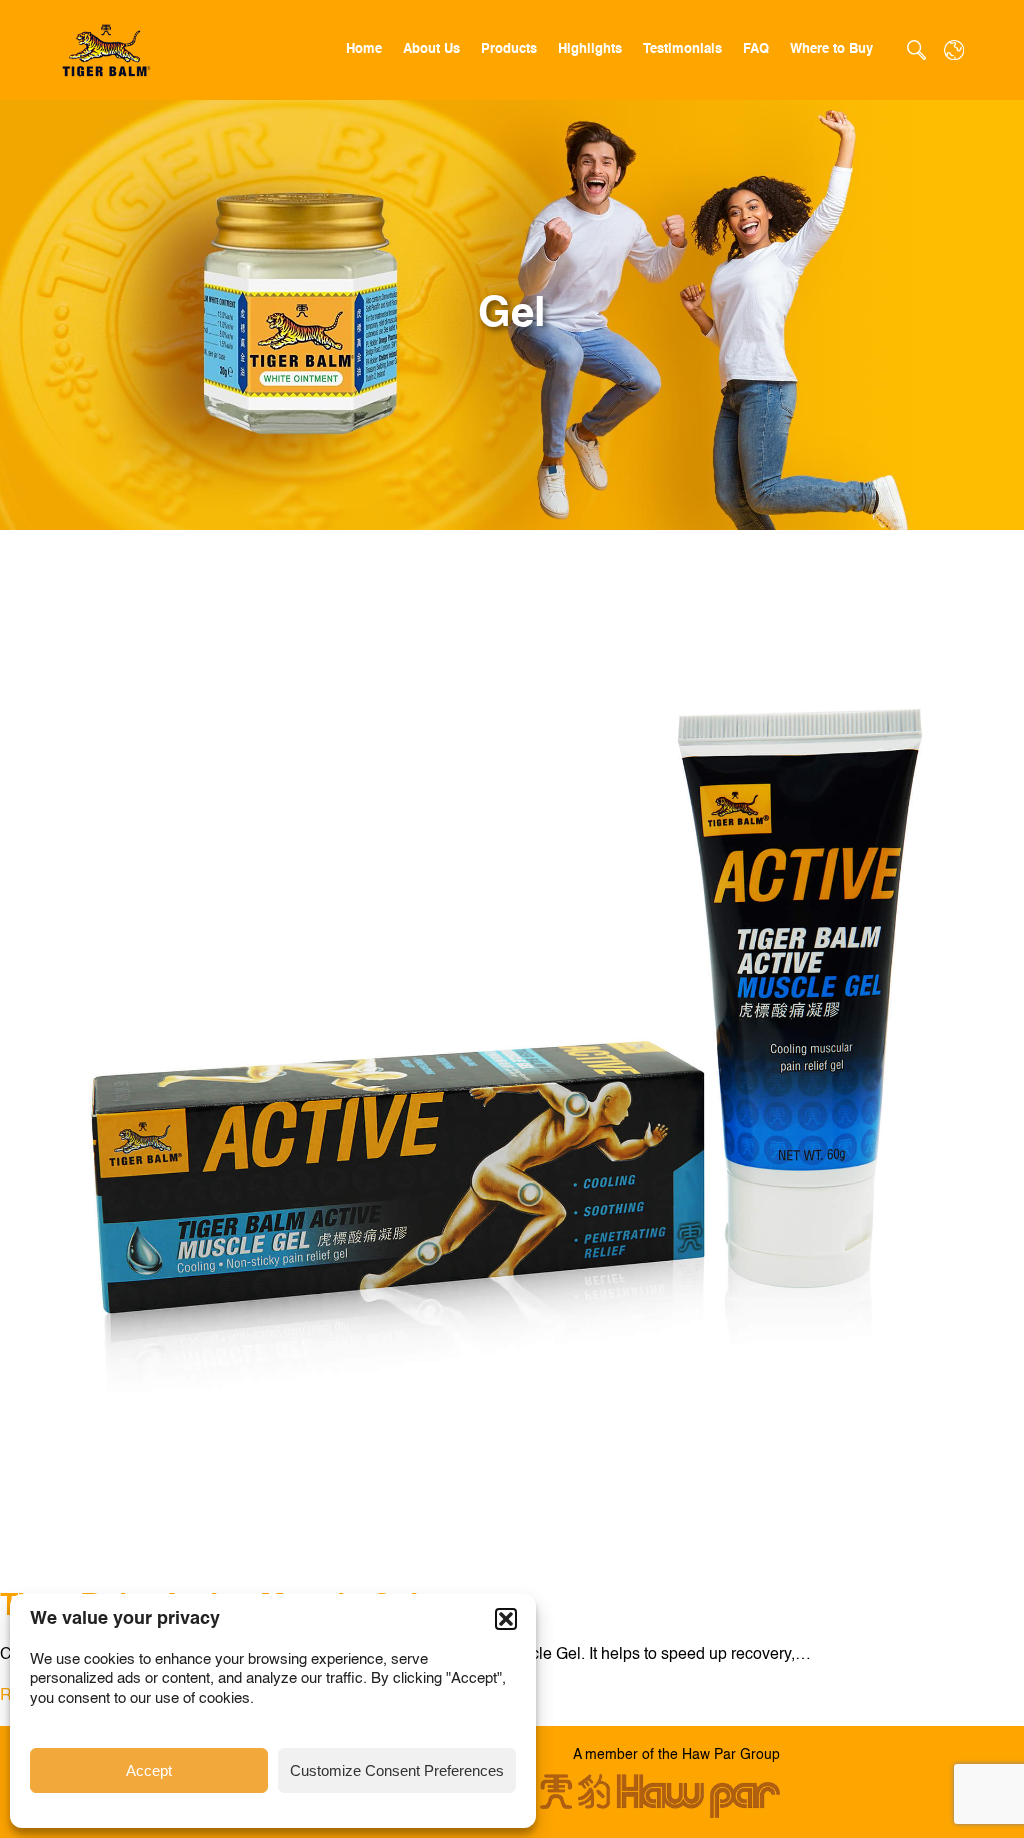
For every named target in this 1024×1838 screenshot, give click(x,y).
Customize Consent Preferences (397, 1770)
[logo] (108, 50)
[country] (954, 50)
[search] (916, 50)
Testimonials (682, 49)
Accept (149, 1770)
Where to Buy (831, 49)
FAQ (756, 49)
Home (364, 49)
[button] (506, 1619)
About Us (431, 49)
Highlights (590, 49)
